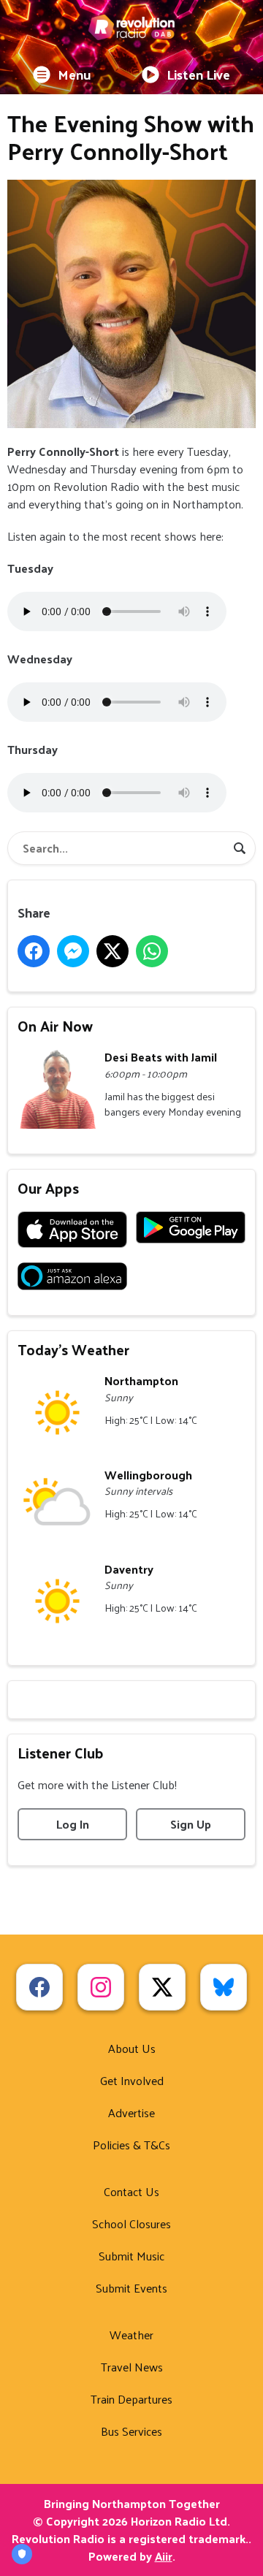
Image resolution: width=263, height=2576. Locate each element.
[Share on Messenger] (73, 951)
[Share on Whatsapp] (152, 951)
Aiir (164, 2556)
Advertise (131, 2112)
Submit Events (131, 2288)
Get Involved (132, 2080)
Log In (73, 1824)
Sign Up (191, 1824)
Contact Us (131, 2191)
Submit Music (131, 2256)
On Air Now (55, 1026)
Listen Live (198, 74)
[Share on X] (113, 951)
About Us (132, 2048)
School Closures (131, 2223)
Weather (131, 2335)
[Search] (240, 848)
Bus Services (131, 2431)
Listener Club (61, 1753)
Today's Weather (73, 1349)
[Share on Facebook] (34, 951)
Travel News (132, 2367)
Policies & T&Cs (131, 2145)
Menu (75, 74)
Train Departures (131, 2399)
